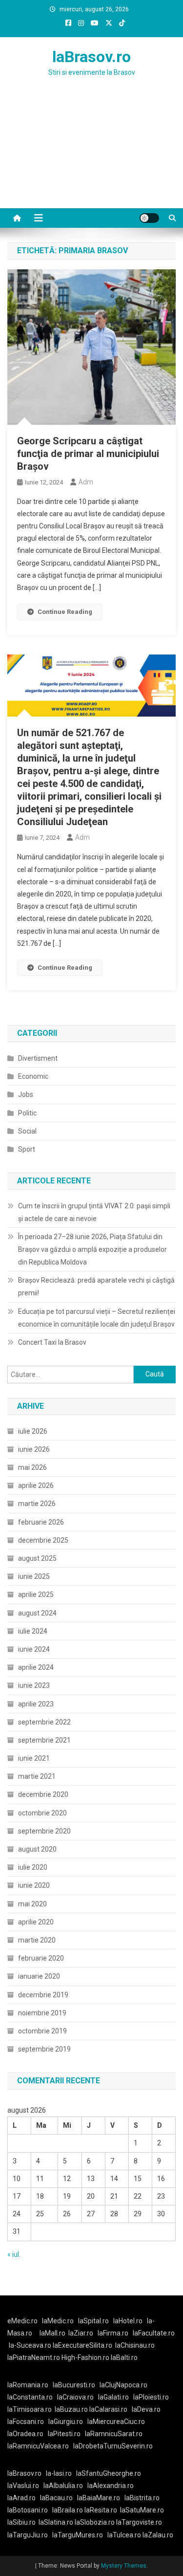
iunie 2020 (34, 1885)
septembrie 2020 (44, 1831)
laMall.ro (52, 2333)
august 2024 (37, 1613)
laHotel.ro (128, 2321)
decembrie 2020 (43, 1794)
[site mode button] (149, 218)
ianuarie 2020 (39, 1976)
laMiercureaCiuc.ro (116, 2422)
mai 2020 (32, 1904)
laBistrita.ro (142, 2498)
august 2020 (37, 1849)
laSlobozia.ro (95, 2522)
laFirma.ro (113, 2333)
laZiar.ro (81, 2333)
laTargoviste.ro (139, 2522)
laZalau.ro (158, 2535)
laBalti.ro (124, 2358)
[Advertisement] (91, 154)
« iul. (14, 2254)
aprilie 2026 (36, 1485)
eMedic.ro (22, 2321)
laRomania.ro (28, 2385)
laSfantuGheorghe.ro (109, 2473)
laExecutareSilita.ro (82, 2345)
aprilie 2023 (36, 1704)
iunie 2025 (34, 1576)
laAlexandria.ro (111, 2486)
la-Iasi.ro (59, 2473)
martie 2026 (37, 1504)
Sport (27, 1149)
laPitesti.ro (64, 2434)
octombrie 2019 (42, 2031)
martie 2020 (37, 1940)
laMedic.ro (59, 2321)
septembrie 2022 (44, 1722)
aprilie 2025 (36, 1594)
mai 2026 (32, 1467)
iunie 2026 (34, 1449)
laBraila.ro (68, 2510)
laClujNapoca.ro (123, 2385)
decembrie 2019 (43, 1995)
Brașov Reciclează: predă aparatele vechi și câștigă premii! (96, 1287)
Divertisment (38, 1058)
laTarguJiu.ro (30, 2535)
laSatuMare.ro (142, 2510)
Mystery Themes (124, 2566)
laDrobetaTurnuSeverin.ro (113, 2446)
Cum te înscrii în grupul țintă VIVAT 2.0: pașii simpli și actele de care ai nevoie (94, 1212)
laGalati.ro (113, 2397)
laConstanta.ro (30, 2397)
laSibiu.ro (21, 2522)
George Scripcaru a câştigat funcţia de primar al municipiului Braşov (88, 454)
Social (27, 1131)
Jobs (26, 1094)
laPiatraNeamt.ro (34, 2358)
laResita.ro (101, 2510)
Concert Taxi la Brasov (52, 1342)
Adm (86, 482)
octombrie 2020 (42, 1813)
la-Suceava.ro (30, 2345)
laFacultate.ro (154, 2333)
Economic (33, 1076)
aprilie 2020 (36, 1922)
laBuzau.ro (72, 2409)
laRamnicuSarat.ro (114, 2434)
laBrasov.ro (91, 57)
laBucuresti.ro (74, 2385)
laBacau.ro (56, 2498)
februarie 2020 (41, 1958)
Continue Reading (65, 612)
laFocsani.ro (26, 2422)
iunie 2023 (34, 1685)
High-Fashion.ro (85, 2358)
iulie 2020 (33, 1867)
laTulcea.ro (125, 2535)
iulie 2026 (33, 1431)
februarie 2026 (41, 1522)
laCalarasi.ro (108, 2409)
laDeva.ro (146, 2409)
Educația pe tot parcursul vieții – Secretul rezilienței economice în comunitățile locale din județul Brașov (97, 1318)
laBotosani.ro (28, 2510)
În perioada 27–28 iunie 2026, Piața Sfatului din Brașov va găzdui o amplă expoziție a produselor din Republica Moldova (92, 1249)
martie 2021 (37, 1776)
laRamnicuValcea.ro (38, 2446)
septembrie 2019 (44, 2049)
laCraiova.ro (75, 2397)
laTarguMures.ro (78, 2535)
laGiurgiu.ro (68, 2422)
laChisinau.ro (135, 2345)
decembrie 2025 (43, 1540)
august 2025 (37, 1558)
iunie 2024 (34, 1649)
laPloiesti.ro (151, 2397)
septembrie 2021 (44, 1740)
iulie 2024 (33, 1631)
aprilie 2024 (36, 1667)
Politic (27, 1113)
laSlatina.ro (56, 2522)
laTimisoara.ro (30, 2409)
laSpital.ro (93, 2321)
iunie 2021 (34, 1758)
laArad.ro (21, 2498)
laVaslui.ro (25, 2486)
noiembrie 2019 (42, 2013)
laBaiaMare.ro (99, 2498)
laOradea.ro (25, 2434)
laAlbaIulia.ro (63, 2486)
